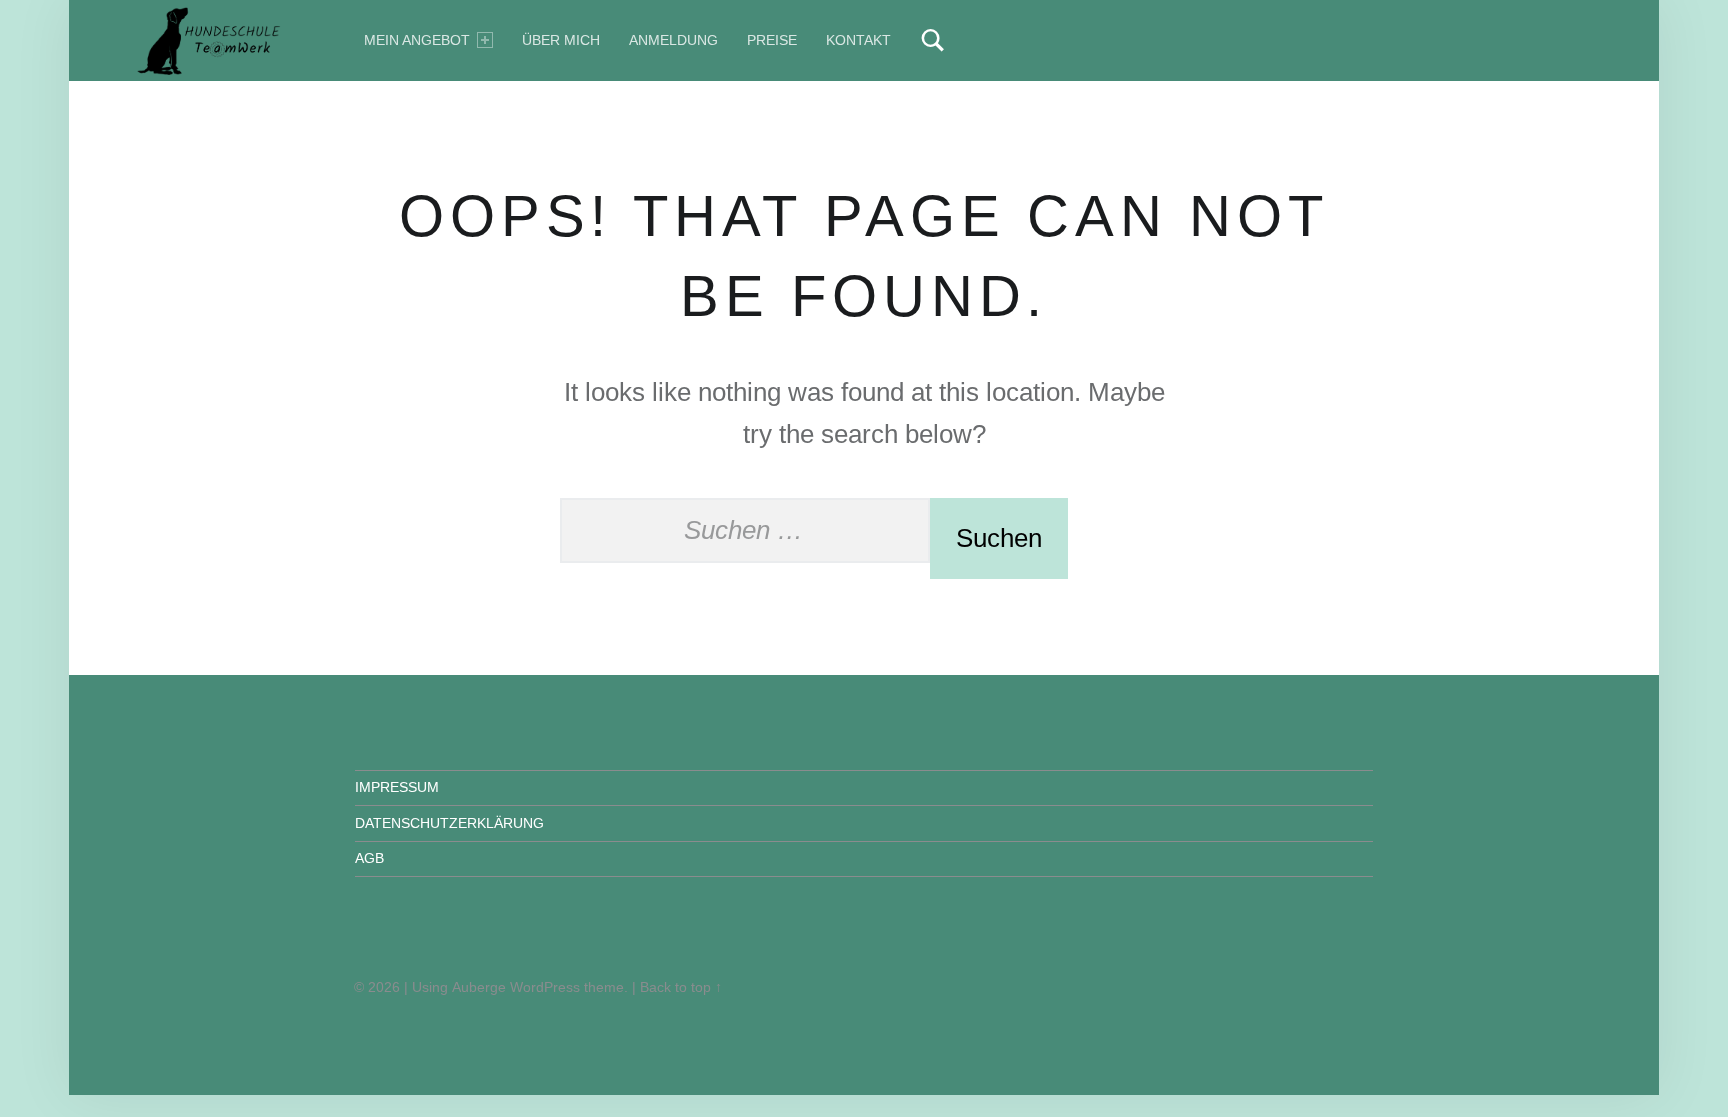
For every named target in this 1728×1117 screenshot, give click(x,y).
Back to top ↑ (681, 987)
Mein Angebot (417, 40)
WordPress (545, 987)
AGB (369, 858)
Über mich (561, 40)
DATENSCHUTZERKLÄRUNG (449, 823)
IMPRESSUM (397, 787)
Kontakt (858, 40)
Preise (772, 40)
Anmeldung (673, 40)
